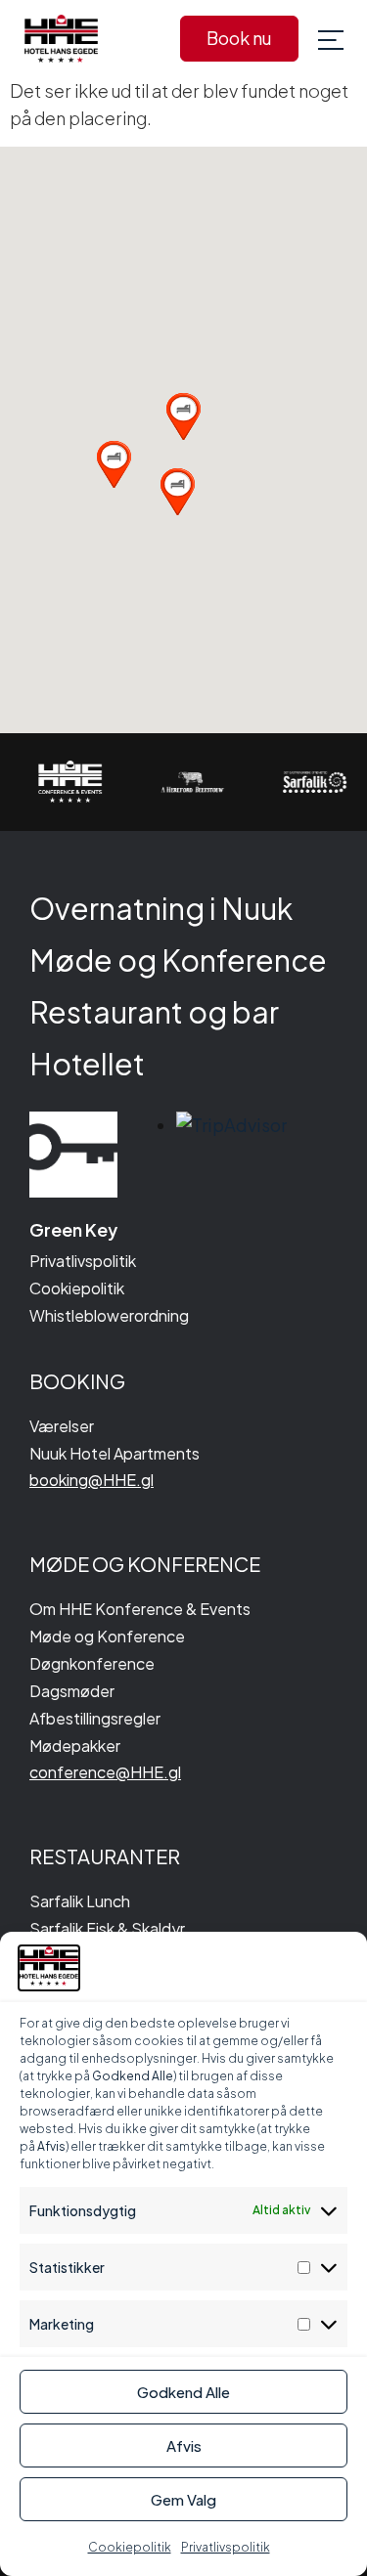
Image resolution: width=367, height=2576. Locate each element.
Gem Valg (183, 2499)
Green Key (73, 1229)
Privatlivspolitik (226, 2547)
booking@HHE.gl (92, 1480)
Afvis (184, 2445)
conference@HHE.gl (105, 1772)
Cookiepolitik (130, 2547)
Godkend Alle (183, 2392)
